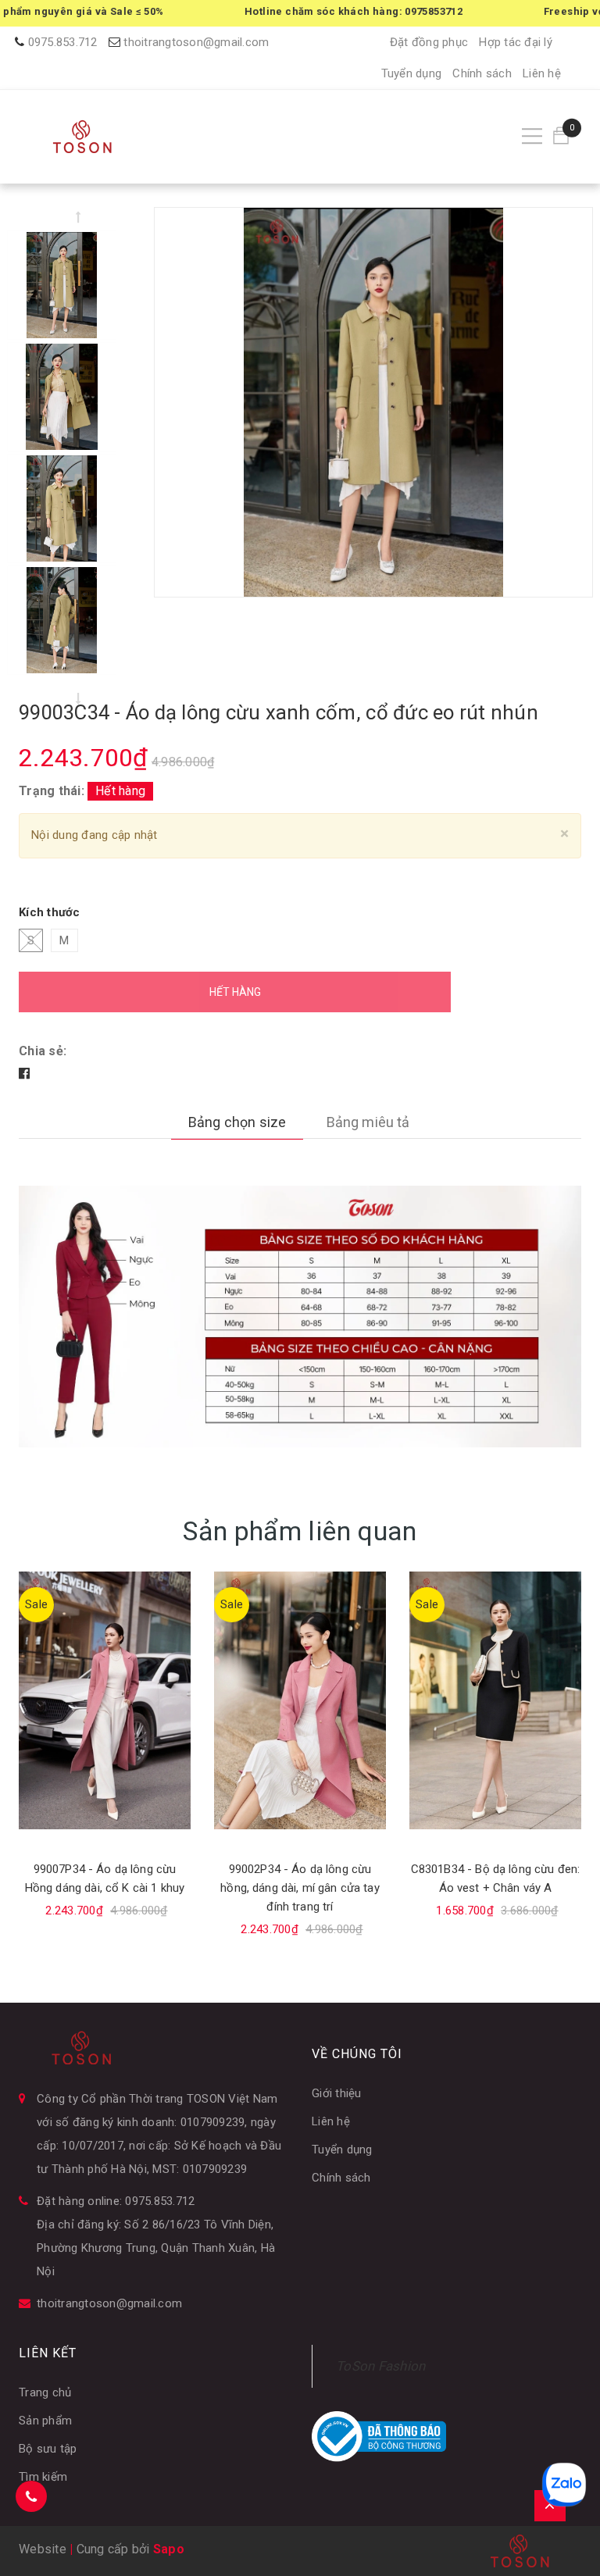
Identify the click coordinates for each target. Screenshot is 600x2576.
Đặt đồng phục (429, 42)
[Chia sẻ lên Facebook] (24, 1074)
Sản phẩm (45, 2421)
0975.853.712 (63, 42)
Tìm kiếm (43, 2477)
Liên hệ (542, 73)
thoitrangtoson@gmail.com (196, 42)
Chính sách (482, 73)
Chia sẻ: (43, 1051)
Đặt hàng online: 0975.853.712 (116, 2201)
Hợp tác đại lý (516, 42)
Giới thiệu (337, 2093)
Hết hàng (235, 992)
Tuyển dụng (412, 73)
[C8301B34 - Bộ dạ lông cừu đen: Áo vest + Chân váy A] (300, 1700)
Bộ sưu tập (48, 2449)
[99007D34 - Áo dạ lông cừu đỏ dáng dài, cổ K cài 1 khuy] (495, 1700)
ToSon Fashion (380, 2366)
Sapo (169, 2549)
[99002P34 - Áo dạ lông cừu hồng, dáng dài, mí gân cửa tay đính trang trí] (105, 1700)
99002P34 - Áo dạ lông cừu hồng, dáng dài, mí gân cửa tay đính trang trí (105, 1888)
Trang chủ (45, 2392)
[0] (561, 136)
